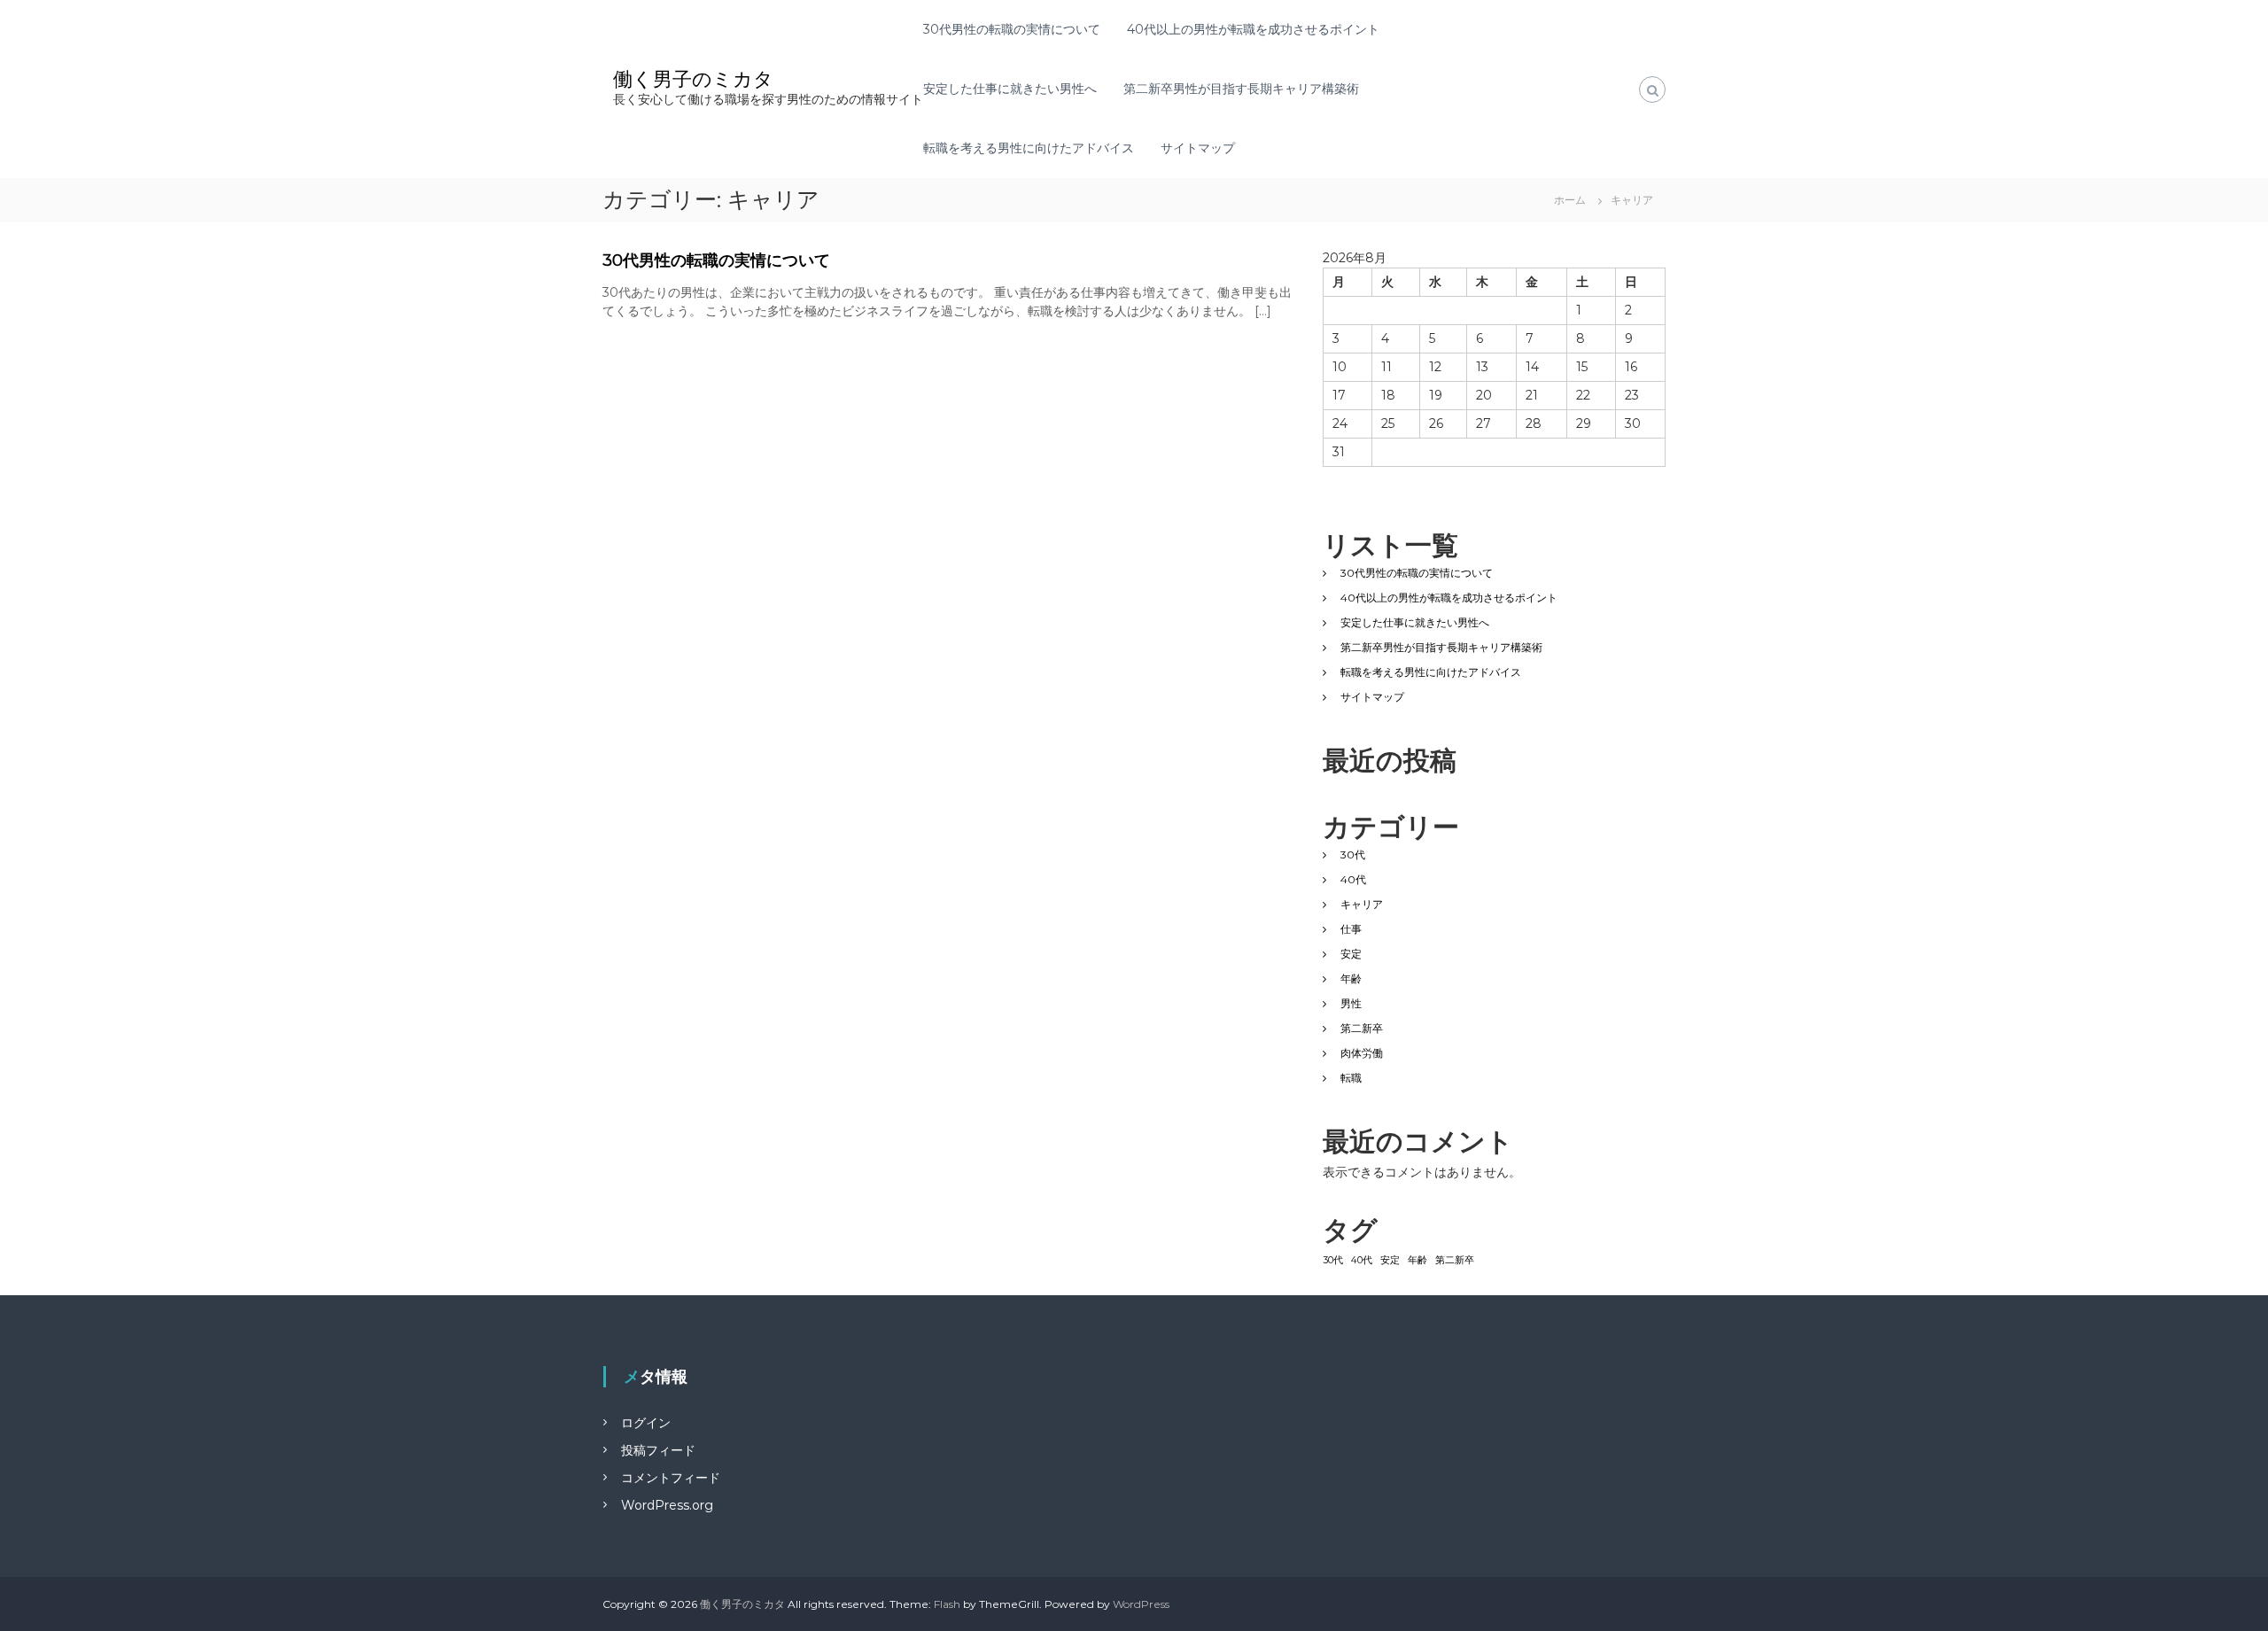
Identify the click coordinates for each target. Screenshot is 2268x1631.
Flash (947, 1604)
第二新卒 (1362, 1028)
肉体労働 (1362, 1053)
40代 (1353, 879)
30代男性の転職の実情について (1012, 29)
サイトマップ (1198, 148)
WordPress (1141, 1604)
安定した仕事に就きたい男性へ (1010, 89)
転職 (1351, 1078)
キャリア (1362, 904)
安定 (1351, 954)
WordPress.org (667, 1505)
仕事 (1351, 929)
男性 (1351, 1003)
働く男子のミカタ (693, 79)
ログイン (646, 1423)
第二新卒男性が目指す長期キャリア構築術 (1241, 89)
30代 (1353, 854)
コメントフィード (671, 1478)
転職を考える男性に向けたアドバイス (1029, 148)
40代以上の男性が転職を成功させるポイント (1253, 29)
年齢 (1351, 979)
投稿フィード (658, 1450)
